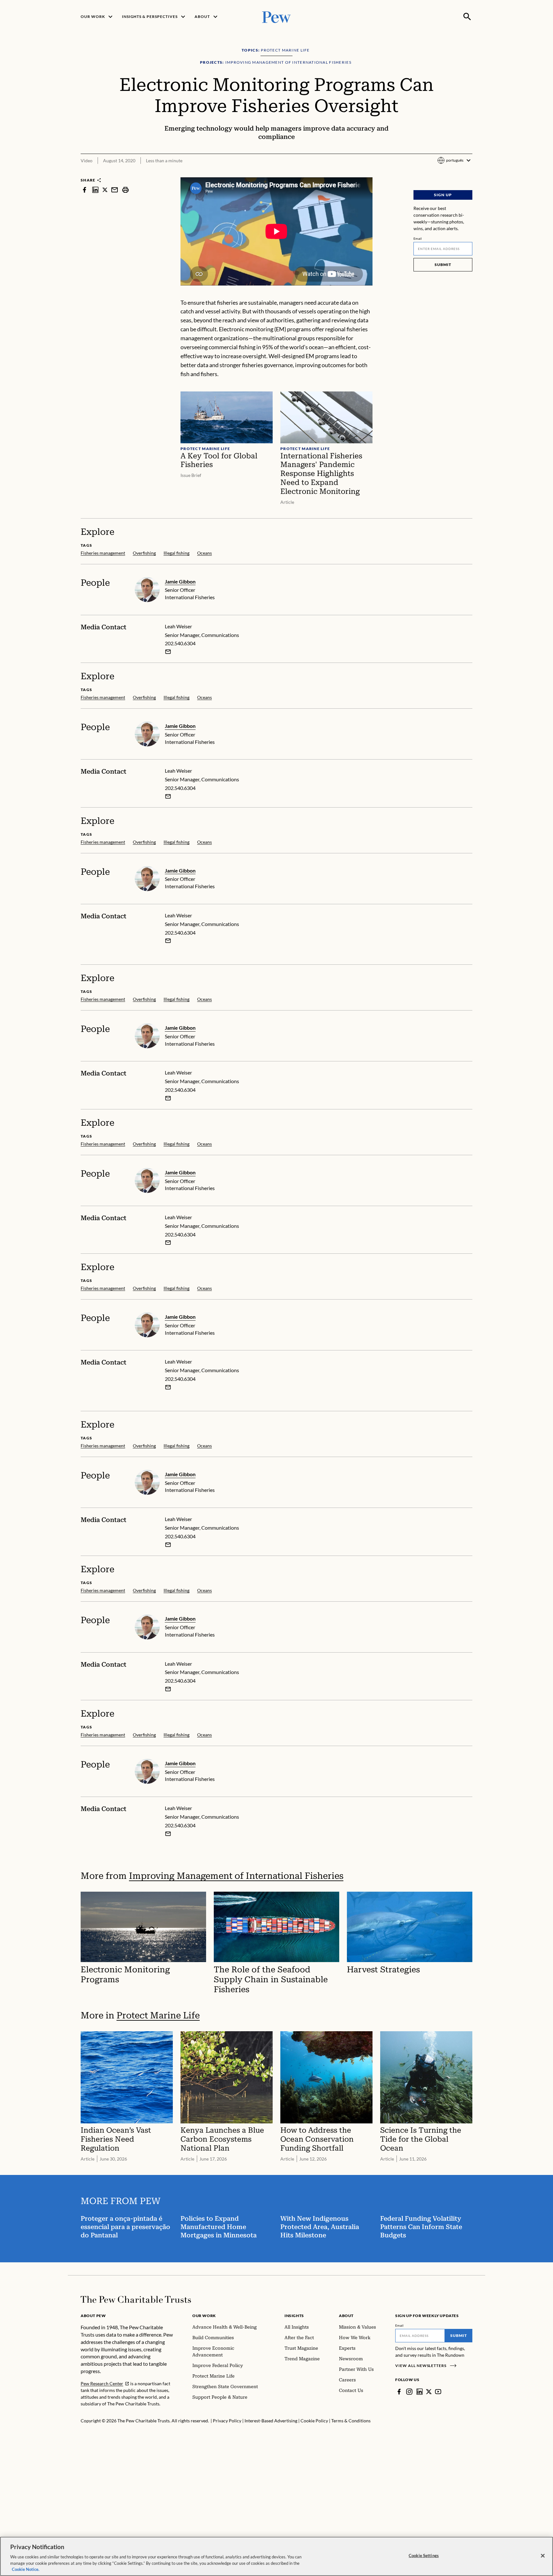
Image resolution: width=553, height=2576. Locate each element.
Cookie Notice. (26, 2569)
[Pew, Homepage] (276, 16)
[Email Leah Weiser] (168, 652)
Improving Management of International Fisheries (236, 1876)
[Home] (136, 2299)
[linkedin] (95, 190)
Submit (443, 265)
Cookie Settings (424, 2556)
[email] (115, 190)
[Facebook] (399, 2392)
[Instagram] (409, 2392)
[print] (125, 190)
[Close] (543, 2556)
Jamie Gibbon (180, 581)
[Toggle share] (469, 173)
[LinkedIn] (420, 2392)
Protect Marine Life (158, 2015)
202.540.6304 (180, 643)
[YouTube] (438, 2392)
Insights (294, 2316)
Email (418, 238)
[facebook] (84, 190)
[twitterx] (105, 190)
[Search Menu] (467, 17)
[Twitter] (429, 2392)
